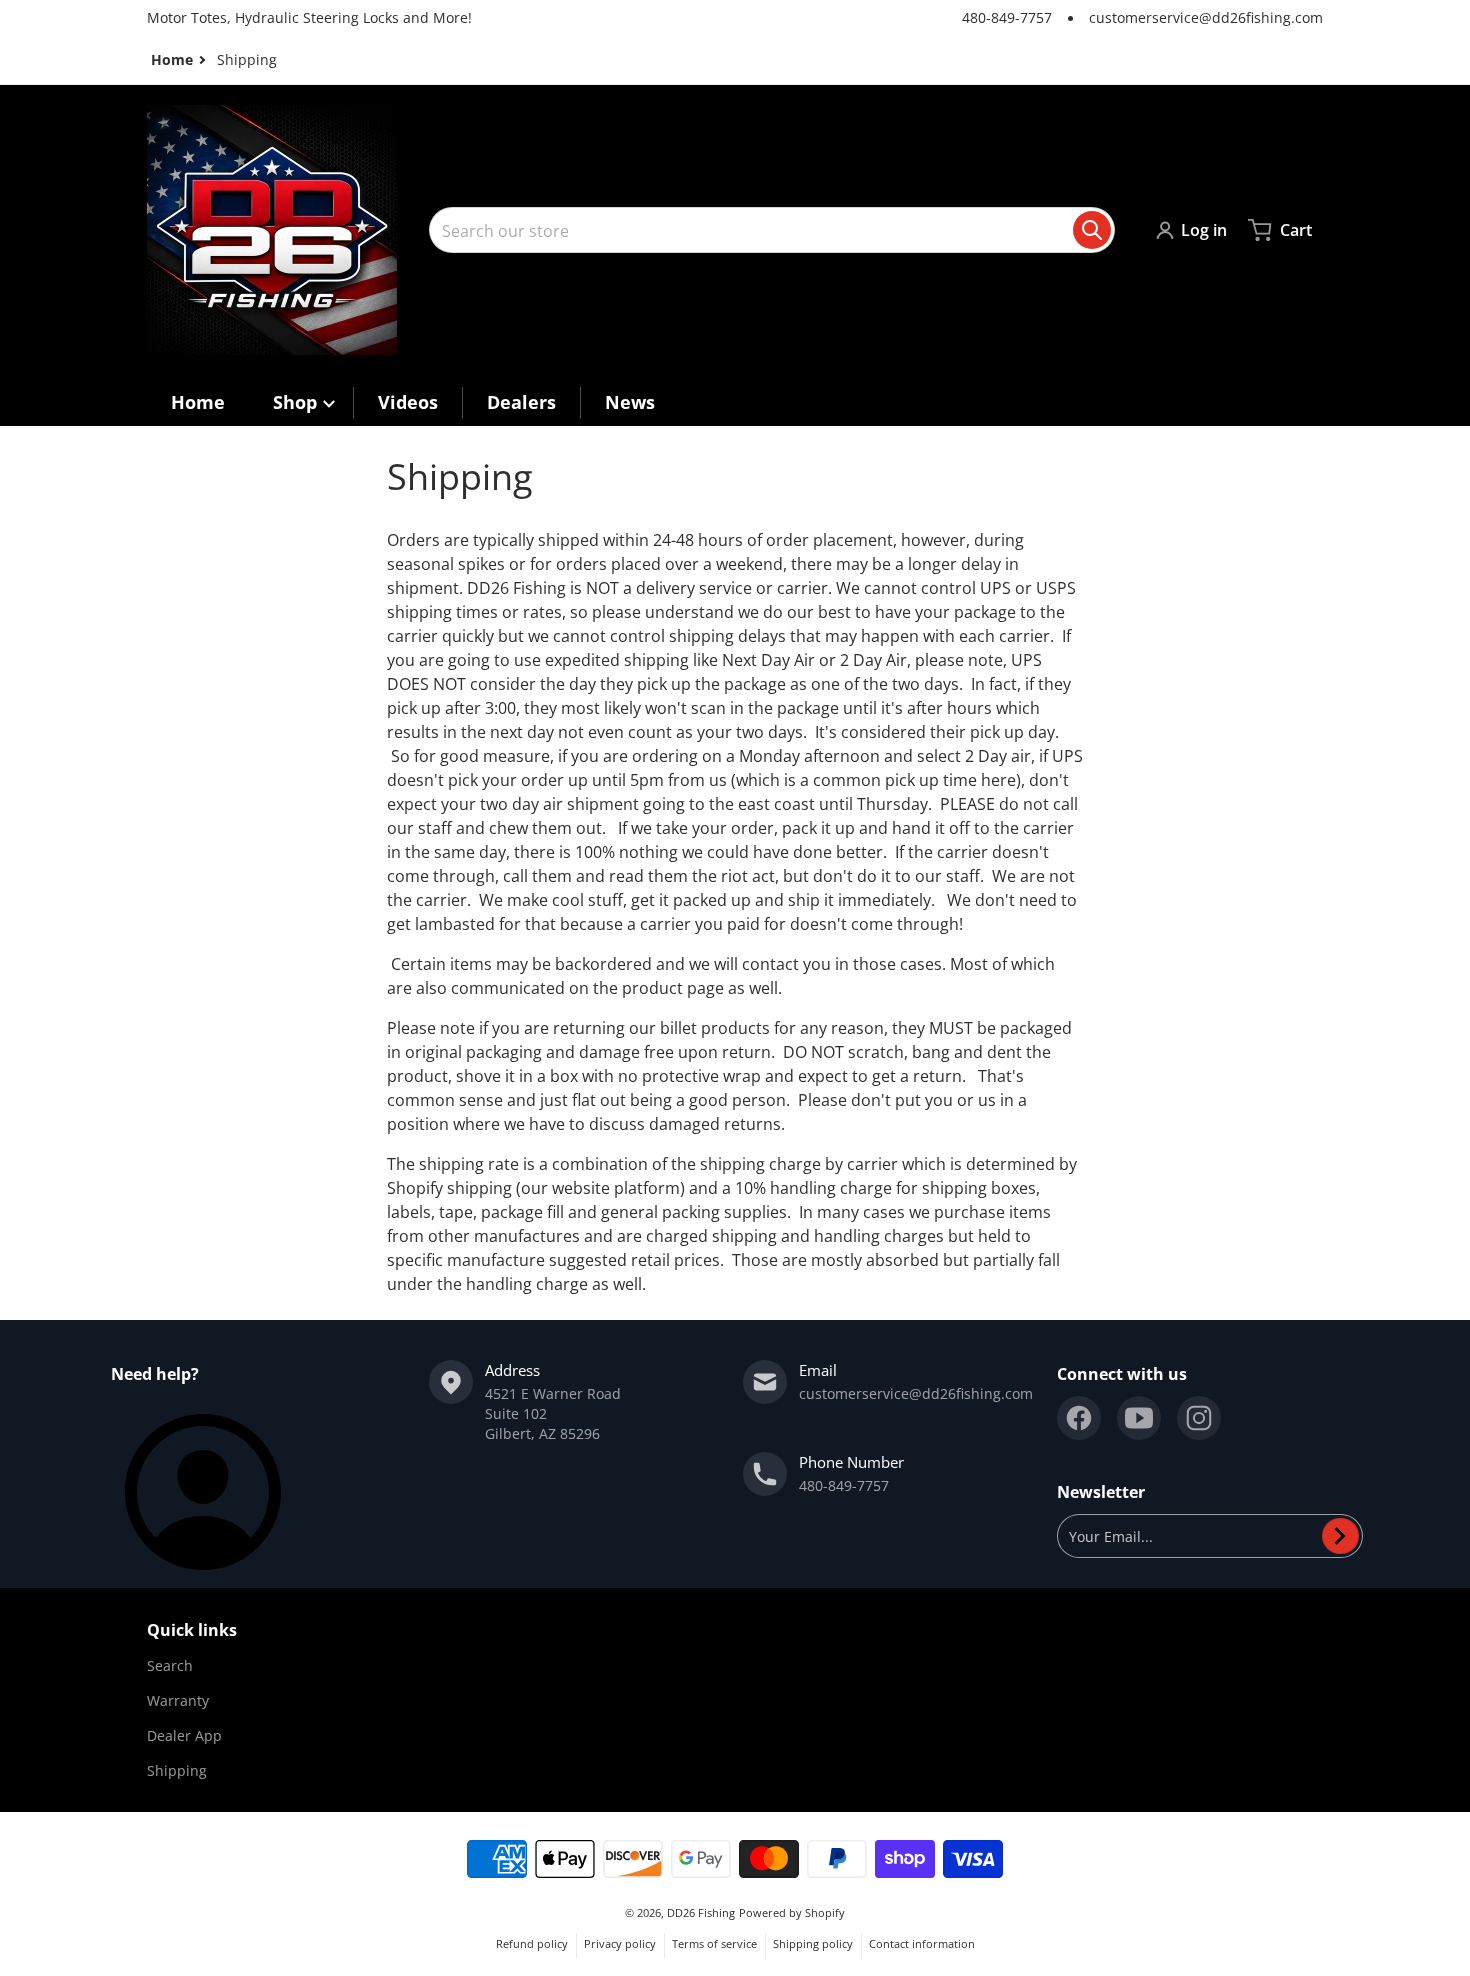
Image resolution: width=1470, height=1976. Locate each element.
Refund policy (532, 1943)
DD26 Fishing (701, 1912)
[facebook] (1079, 1418)
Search (170, 1665)
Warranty (178, 1700)
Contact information (922, 1943)
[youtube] (1139, 1418)
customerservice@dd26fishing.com (1206, 17)
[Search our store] (1092, 230)
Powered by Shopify (792, 1912)
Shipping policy (813, 1943)
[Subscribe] (1340, 1536)
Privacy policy (620, 1943)
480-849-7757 (1007, 17)
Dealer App (184, 1735)
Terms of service (714, 1943)
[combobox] (772, 230)
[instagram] (1199, 1418)
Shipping (177, 1770)
